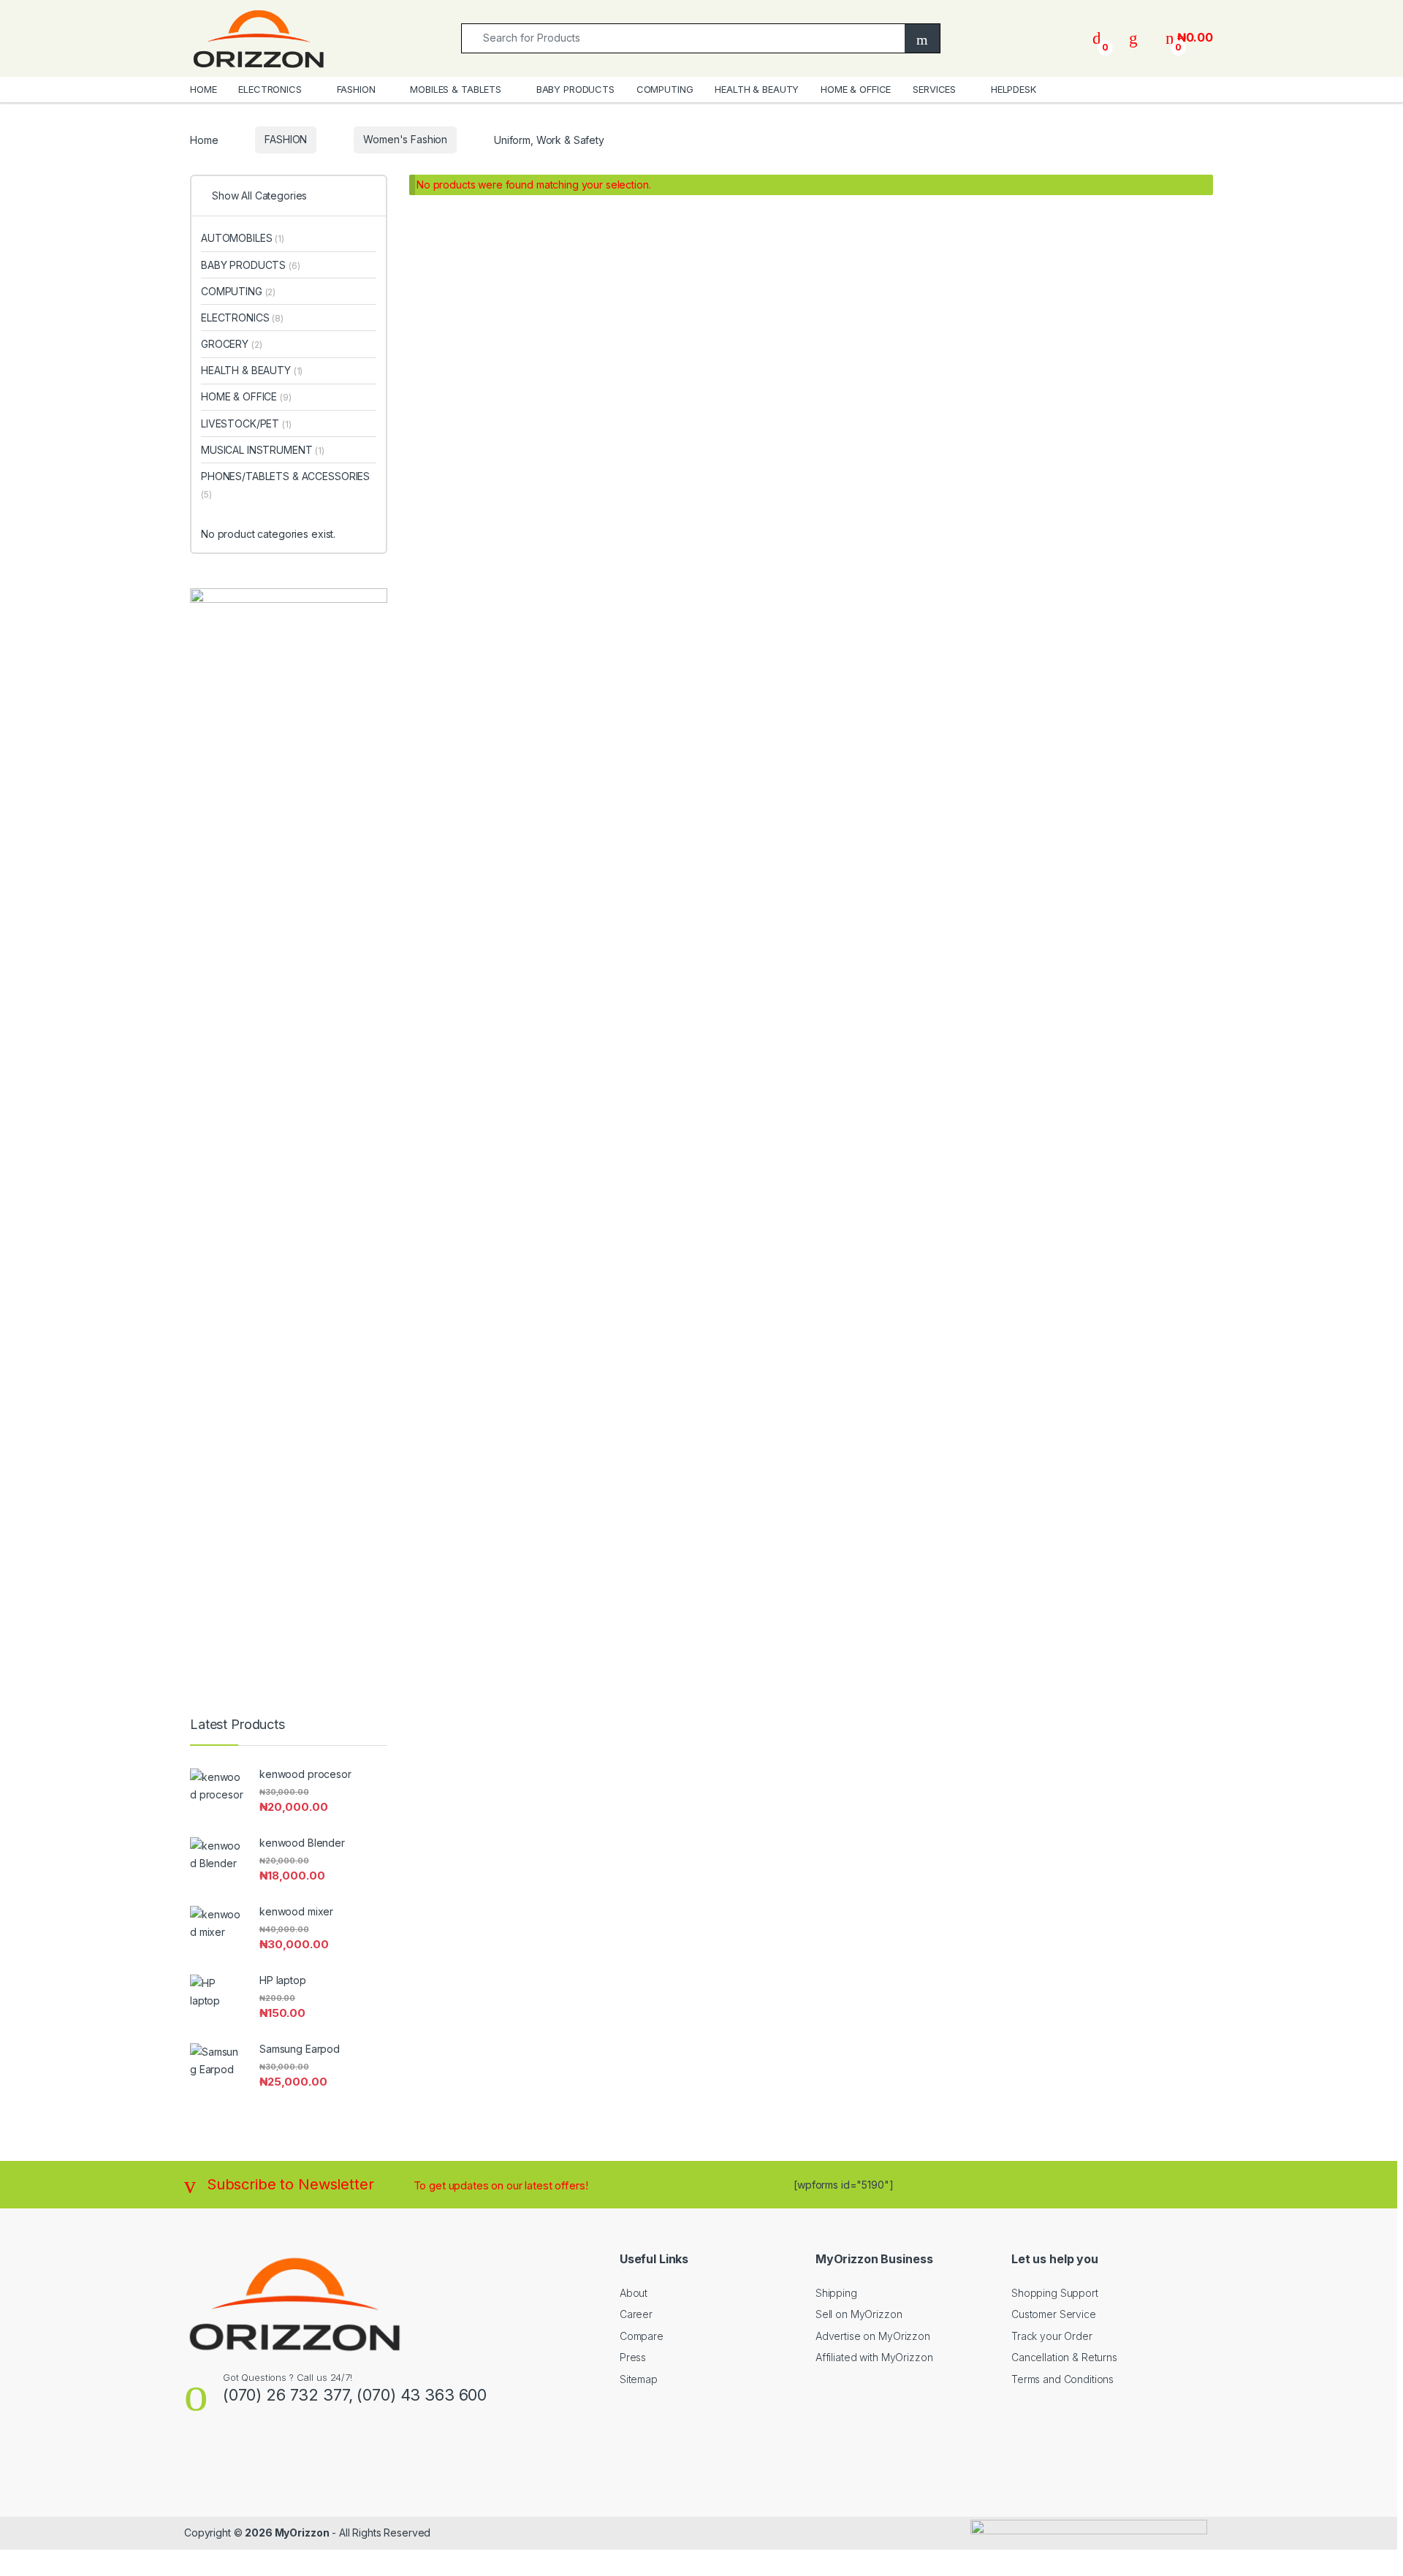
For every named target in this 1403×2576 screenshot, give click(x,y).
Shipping (836, 2293)
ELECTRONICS (270, 89)
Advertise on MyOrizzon (873, 2336)
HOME (203, 89)
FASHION (356, 89)
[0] (1097, 38)
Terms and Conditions (1062, 2379)
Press (633, 2357)
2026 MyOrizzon (287, 2533)
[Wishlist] (1133, 38)
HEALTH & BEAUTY (757, 89)
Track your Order (1052, 2336)
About (634, 2293)
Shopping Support (1055, 2293)
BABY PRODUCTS (575, 89)
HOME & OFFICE (856, 89)
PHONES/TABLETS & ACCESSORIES (285, 485)
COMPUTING (665, 89)
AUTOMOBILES (243, 238)
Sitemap (639, 2379)
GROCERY (231, 344)
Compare (642, 2336)
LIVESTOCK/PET (246, 423)
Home (204, 139)
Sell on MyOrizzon (859, 2314)
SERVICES (934, 89)
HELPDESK (1014, 89)
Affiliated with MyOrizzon (874, 2357)
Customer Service (1054, 2314)
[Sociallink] (190, 2459)
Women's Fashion (405, 139)
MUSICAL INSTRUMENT (263, 450)
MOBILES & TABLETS (456, 89)
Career (636, 2314)
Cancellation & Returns (1064, 2357)
